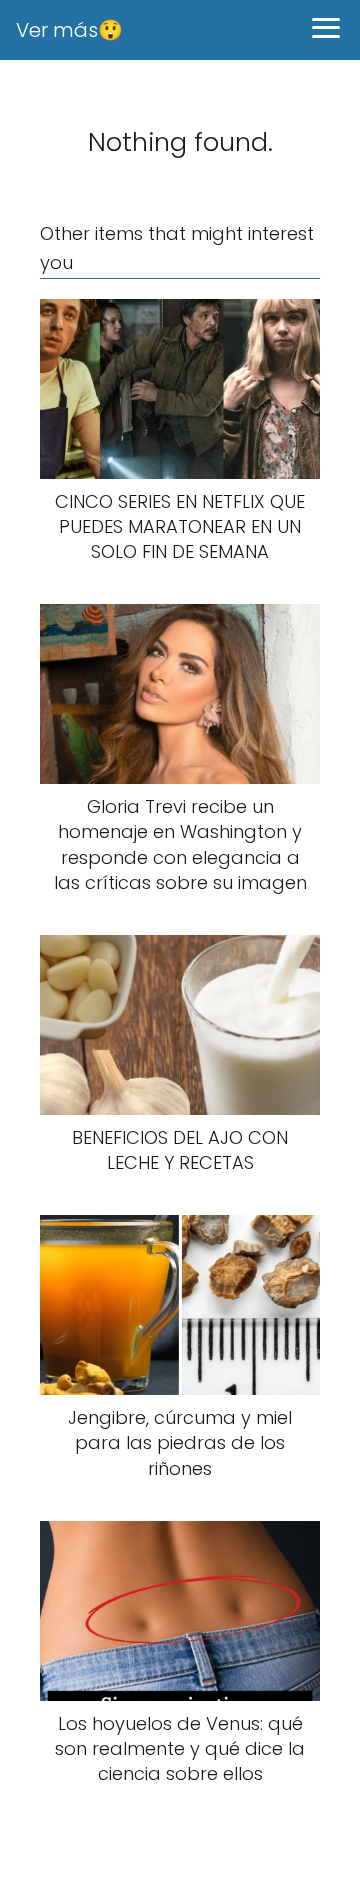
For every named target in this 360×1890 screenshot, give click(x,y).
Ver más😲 (69, 30)
